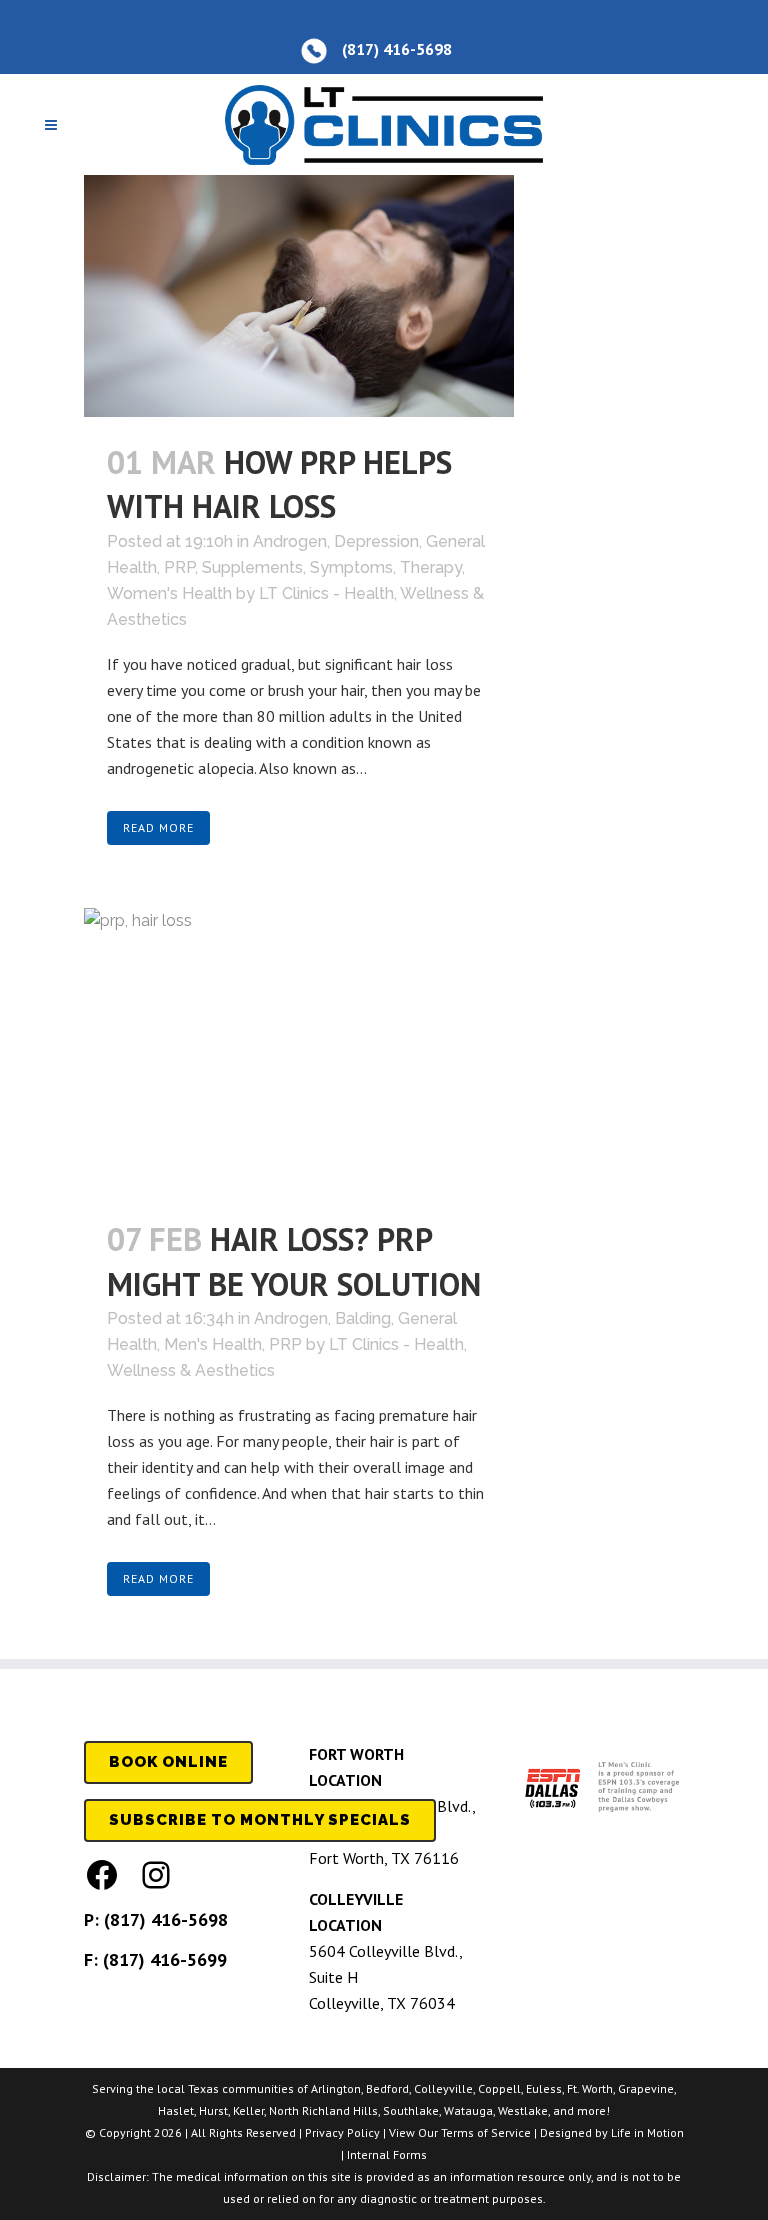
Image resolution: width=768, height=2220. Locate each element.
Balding (363, 1318)
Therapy (431, 567)
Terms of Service (486, 2132)
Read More (158, 827)
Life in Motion (647, 2132)
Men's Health (213, 1344)
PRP (179, 567)
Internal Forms (387, 2154)
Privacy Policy (342, 2132)
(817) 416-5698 (166, 1919)
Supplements (252, 567)
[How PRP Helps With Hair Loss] (299, 296)
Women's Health (169, 593)
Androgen (290, 541)
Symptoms (351, 567)
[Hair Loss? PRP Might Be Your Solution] (299, 1051)
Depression (376, 541)
